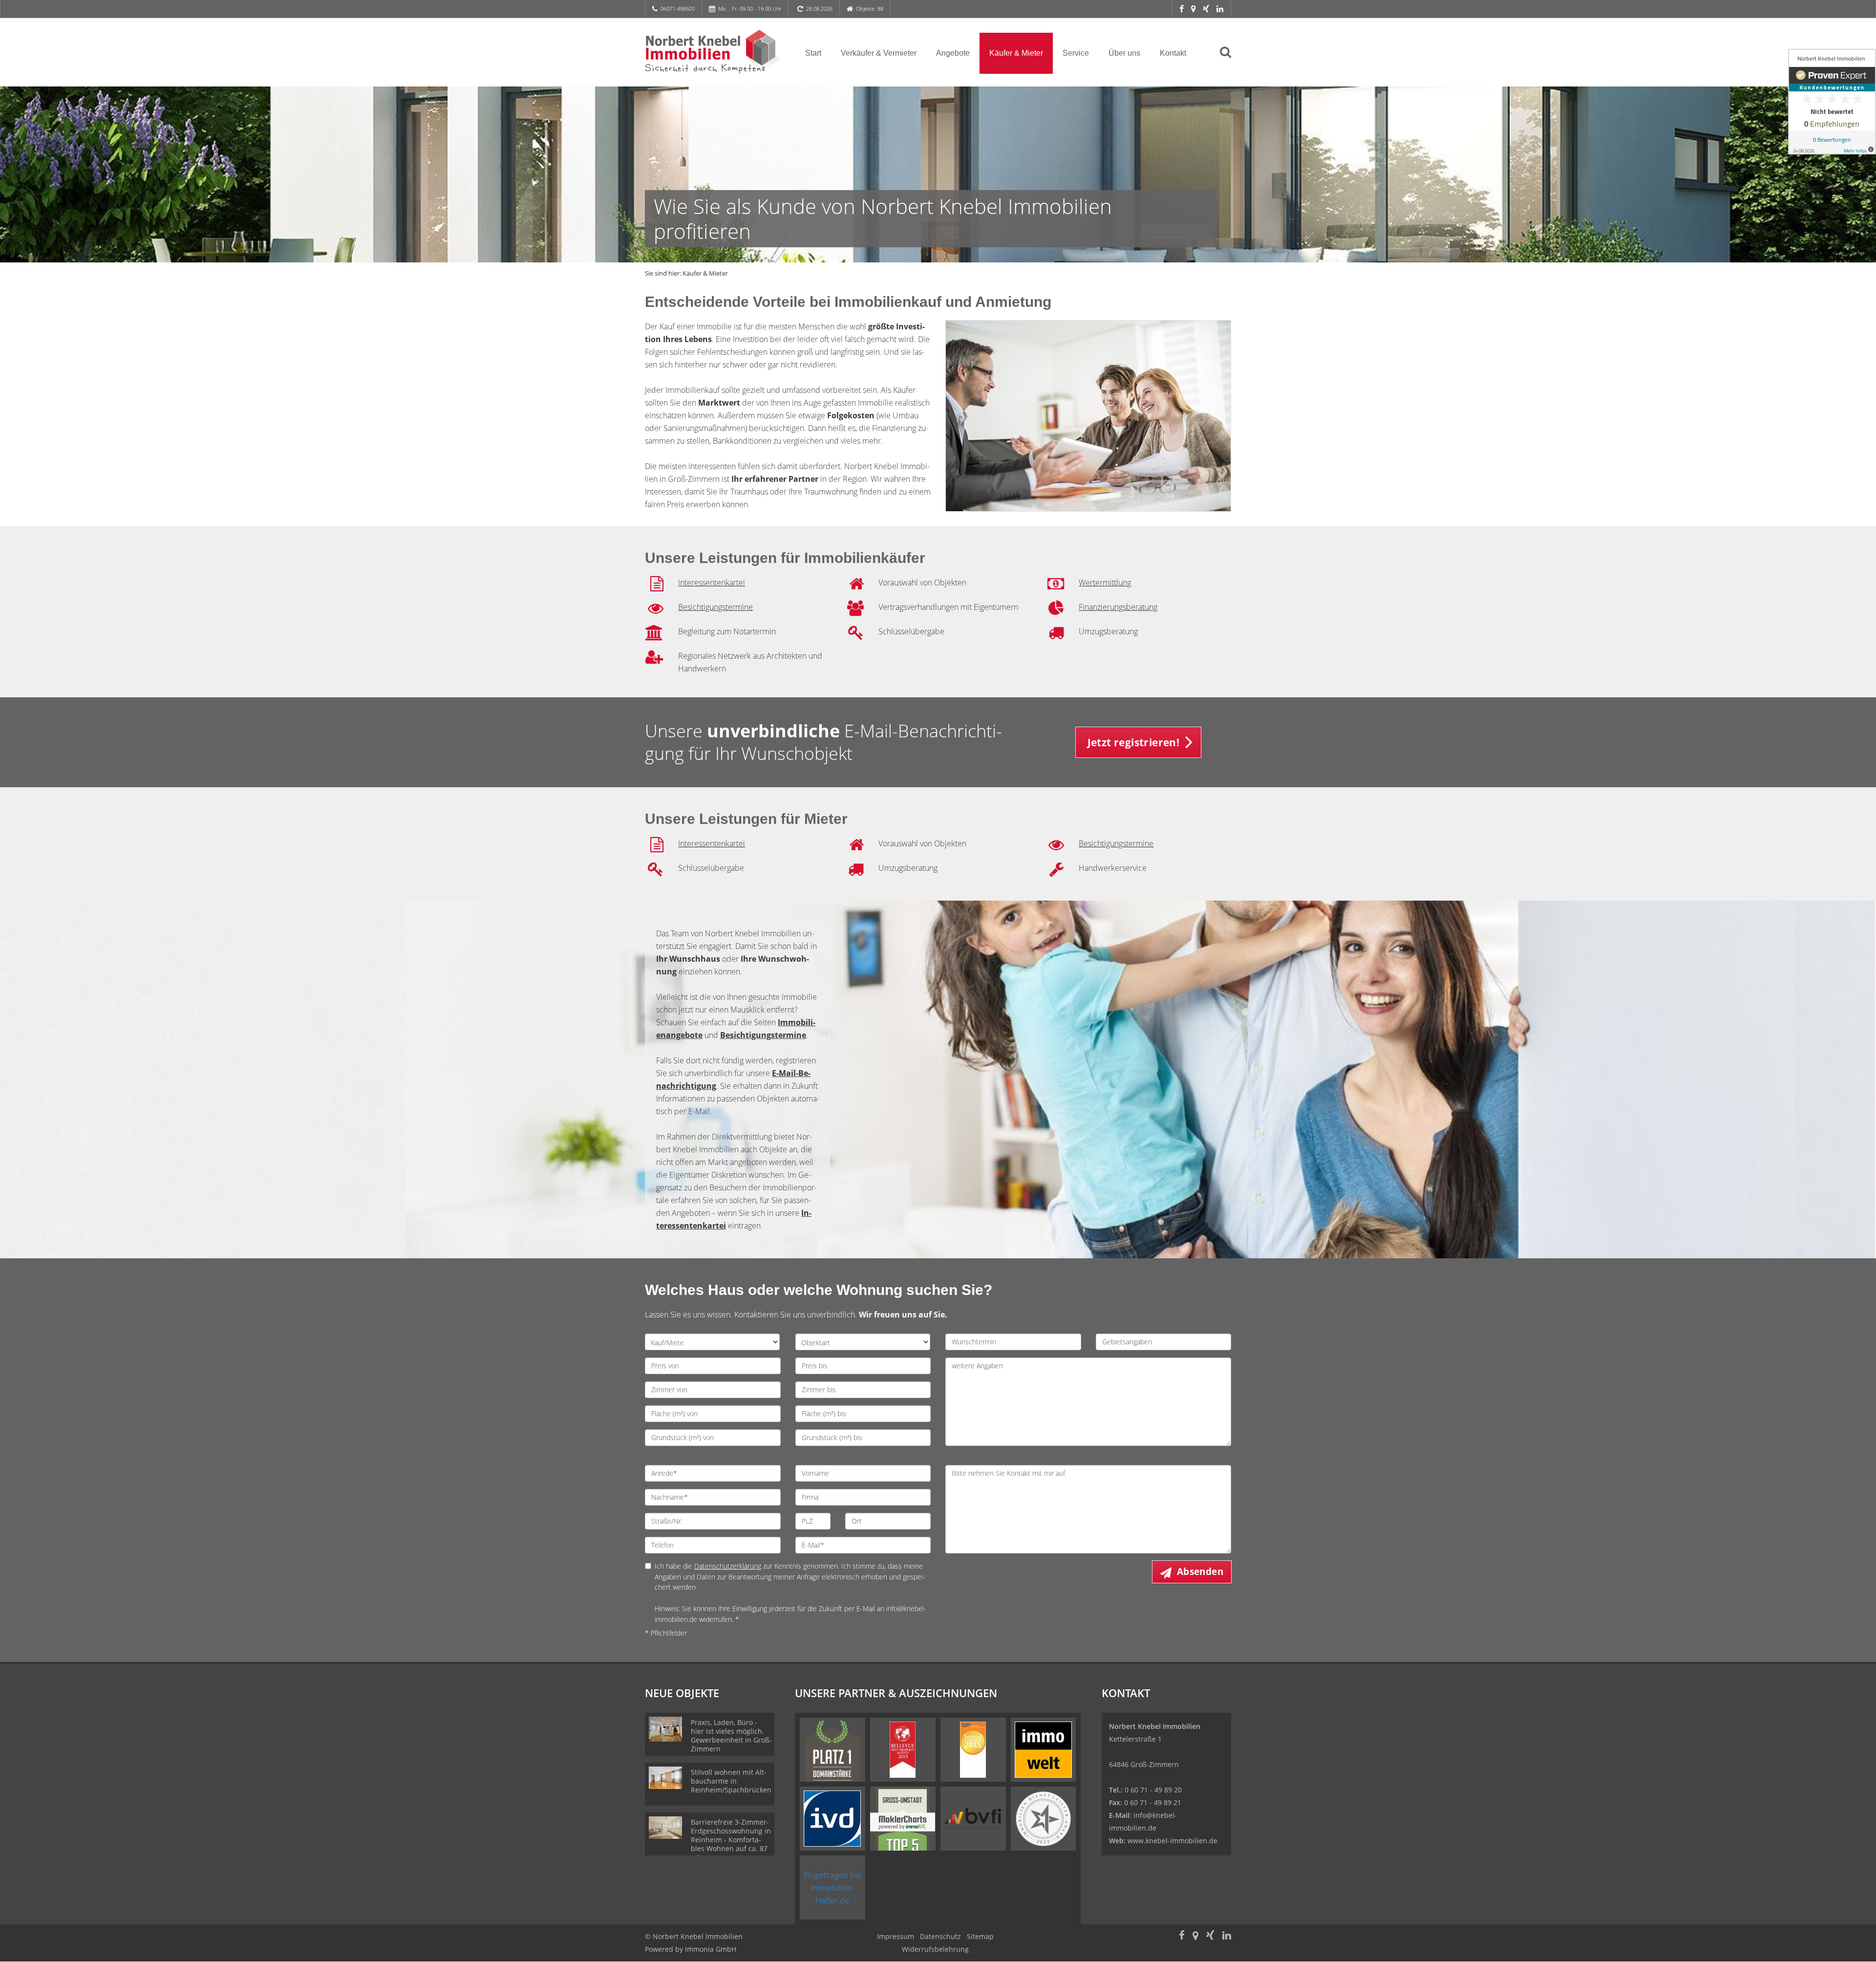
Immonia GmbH (711, 1949)
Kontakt (1173, 53)
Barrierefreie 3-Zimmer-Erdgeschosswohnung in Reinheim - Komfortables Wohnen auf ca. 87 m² (731, 1840)
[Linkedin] (1220, 9)
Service (1076, 53)
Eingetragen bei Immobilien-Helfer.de (832, 1888)
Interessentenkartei (712, 582)
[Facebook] (1182, 9)
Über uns (1124, 53)
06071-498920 (678, 9)
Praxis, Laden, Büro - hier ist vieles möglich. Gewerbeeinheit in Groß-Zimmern (731, 1736)
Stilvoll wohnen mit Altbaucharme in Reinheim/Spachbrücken (731, 1781)
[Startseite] (713, 52)
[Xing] (1206, 9)
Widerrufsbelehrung (935, 1949)
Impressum (895, 1936)
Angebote (953, 53)
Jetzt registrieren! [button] (1134, 742)
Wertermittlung (1105, 582)
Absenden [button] (1200, 1572)
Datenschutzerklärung (728, 1566)
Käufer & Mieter (1016, 53)
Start (813, 53)
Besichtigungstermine (715, 607)
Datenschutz (940, 1936)
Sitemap (980, 1936)
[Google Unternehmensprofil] (1193, 9)
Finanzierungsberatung (1118, 607)
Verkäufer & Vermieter (879, 53)
